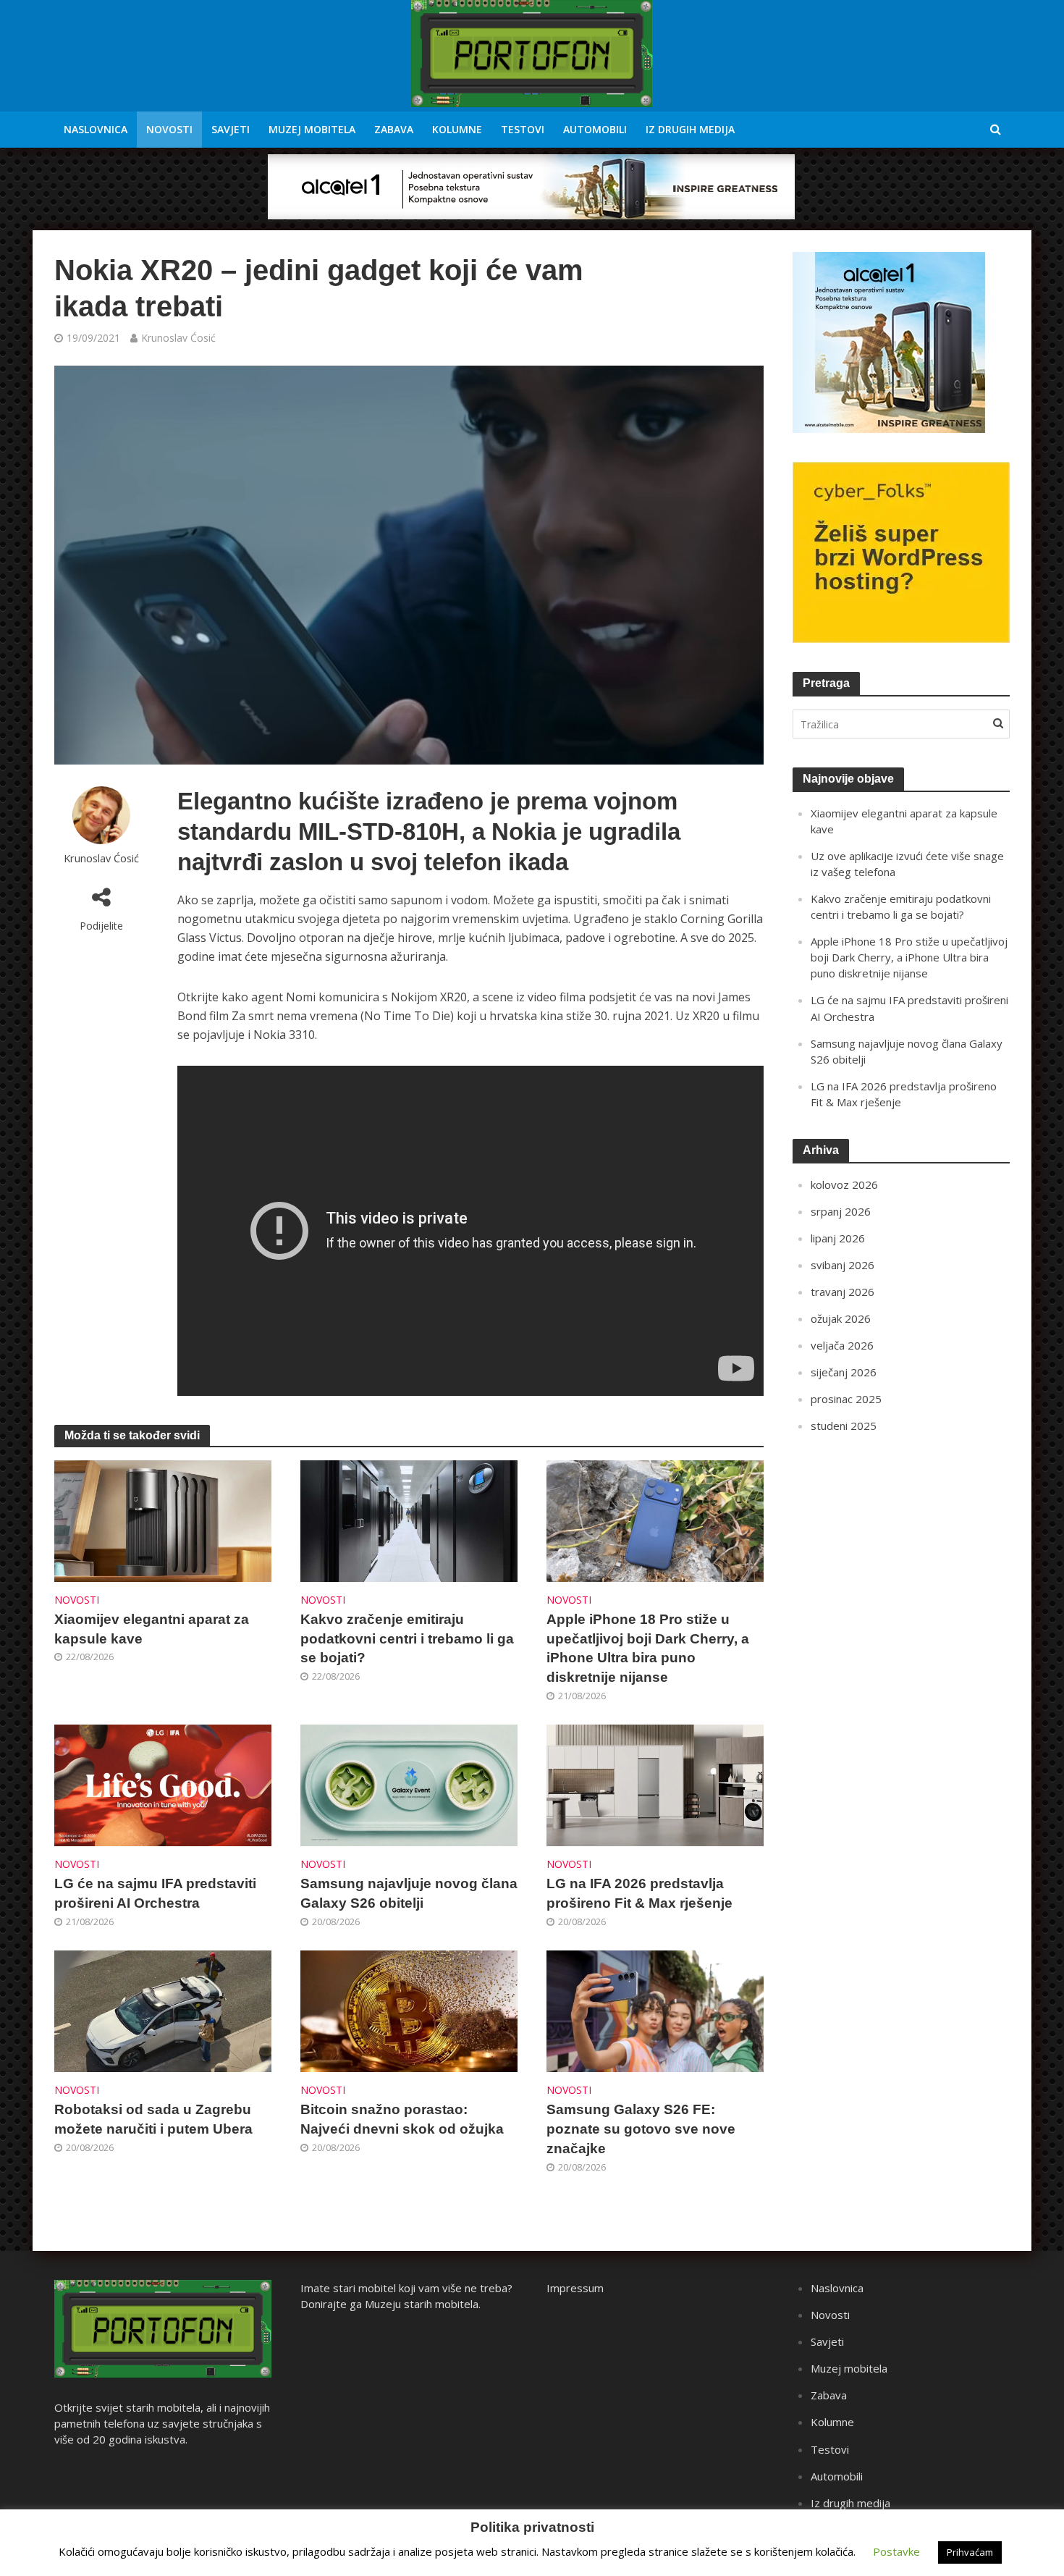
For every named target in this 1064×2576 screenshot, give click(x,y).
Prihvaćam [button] (970, 2552)
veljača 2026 (842, 1345)
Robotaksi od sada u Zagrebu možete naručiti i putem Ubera (153, 2119)
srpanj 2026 (841, 1211)
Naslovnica (96, 129)
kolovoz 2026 (844, 1184)
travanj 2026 (843, 1292)
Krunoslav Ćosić (178, 338)
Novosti (169, 129)
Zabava (394, 129)
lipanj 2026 (838, 1238)
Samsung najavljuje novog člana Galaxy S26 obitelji (409, 1893)
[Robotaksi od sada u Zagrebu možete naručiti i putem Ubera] (163, 2011)
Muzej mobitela (312, 129)
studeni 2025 (844, 1426)
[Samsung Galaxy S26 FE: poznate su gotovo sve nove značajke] (655, 2011)
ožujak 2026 (841, 1318)
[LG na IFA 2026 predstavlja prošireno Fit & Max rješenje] (655, 1785)
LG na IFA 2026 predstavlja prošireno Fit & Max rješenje (639, 1893)
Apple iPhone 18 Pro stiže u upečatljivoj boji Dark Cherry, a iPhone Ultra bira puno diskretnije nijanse (648, 1649)
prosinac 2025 (846, 1399)
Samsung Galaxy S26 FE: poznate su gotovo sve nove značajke (641, 2129)
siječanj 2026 (844, 1372)
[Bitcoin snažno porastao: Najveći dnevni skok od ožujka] (409, 2011)
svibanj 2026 (843, 1265)
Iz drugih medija (690, 129)
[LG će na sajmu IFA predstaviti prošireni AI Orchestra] (163, 1785)
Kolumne (457, 129)
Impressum (575, 2288)
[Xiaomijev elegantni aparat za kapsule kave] (163, 1520)
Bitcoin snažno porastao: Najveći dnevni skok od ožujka (402, 2119)
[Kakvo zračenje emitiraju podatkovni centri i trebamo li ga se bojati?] (409, 1520)
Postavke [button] (896, 2551)
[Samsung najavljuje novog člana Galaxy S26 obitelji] (409, 1785)
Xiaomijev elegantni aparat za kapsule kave (152, 1629)
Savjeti (231, 129)
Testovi (523, 129)
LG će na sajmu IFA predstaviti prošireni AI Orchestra (155, 1893)
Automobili (595, 129)
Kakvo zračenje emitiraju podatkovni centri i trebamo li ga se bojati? (407, 1639)
